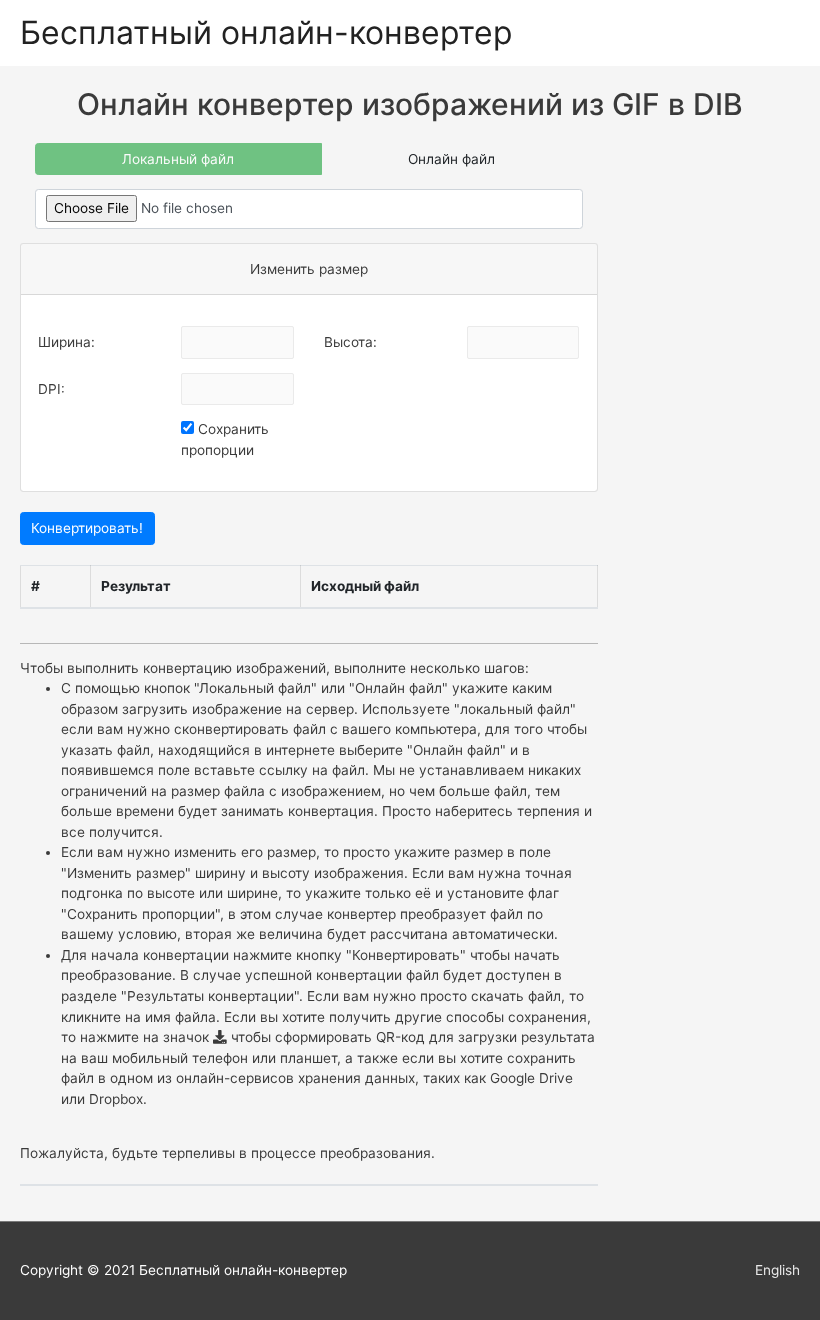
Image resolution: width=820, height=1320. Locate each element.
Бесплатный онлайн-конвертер (266, 32)
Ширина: (66, 342)
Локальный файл (178, 159)
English (777, 1270)
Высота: (350, 342)
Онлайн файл (451, 159)
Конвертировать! (87, 528)
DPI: (51, 389)
